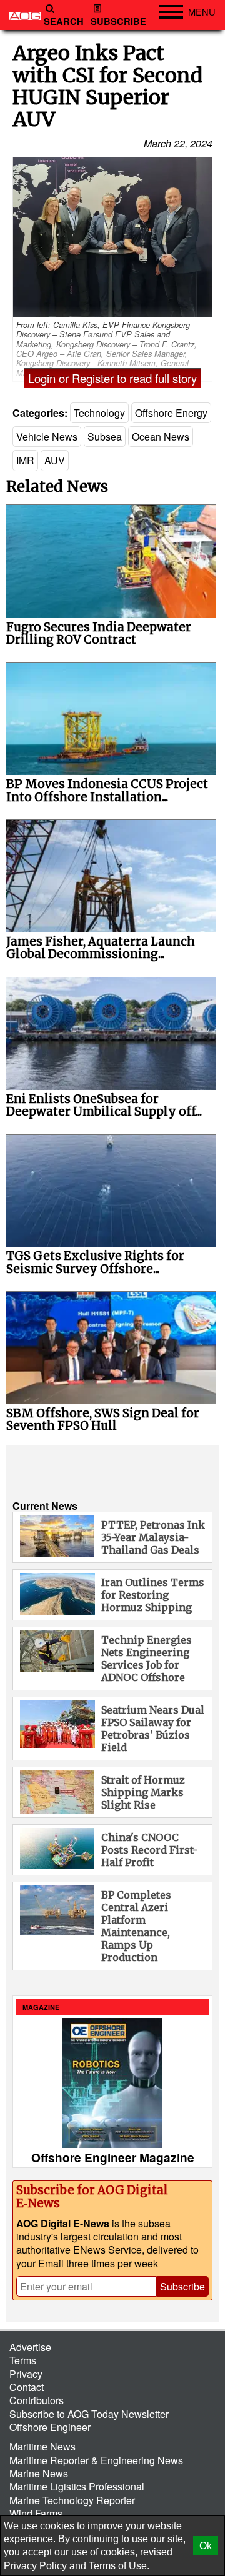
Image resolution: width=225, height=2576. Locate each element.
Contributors (37, 2400)
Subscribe (118, 22)
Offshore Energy (171, 413)
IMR (25, 460)
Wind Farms (36, 2513)
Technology (99, 413)
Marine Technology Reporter (72, 2500)
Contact (27, 2387)
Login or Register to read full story (112, 378)
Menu (202, 12)
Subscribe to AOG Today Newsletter (89, 2414)
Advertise (30, 2347)
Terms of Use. (119, 2566)
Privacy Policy (35, 2566)
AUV (55, 460)
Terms (23, 2360)
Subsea (105, 437)
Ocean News (161, 437)
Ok (206, 2546)
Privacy (26, 2374)
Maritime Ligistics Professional (77, 2486)
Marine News (39, 2473)
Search (64, 22)
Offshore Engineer (50, 2427)
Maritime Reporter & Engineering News (96, 2460)
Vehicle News (47, 437)
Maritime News (42, 2446)
